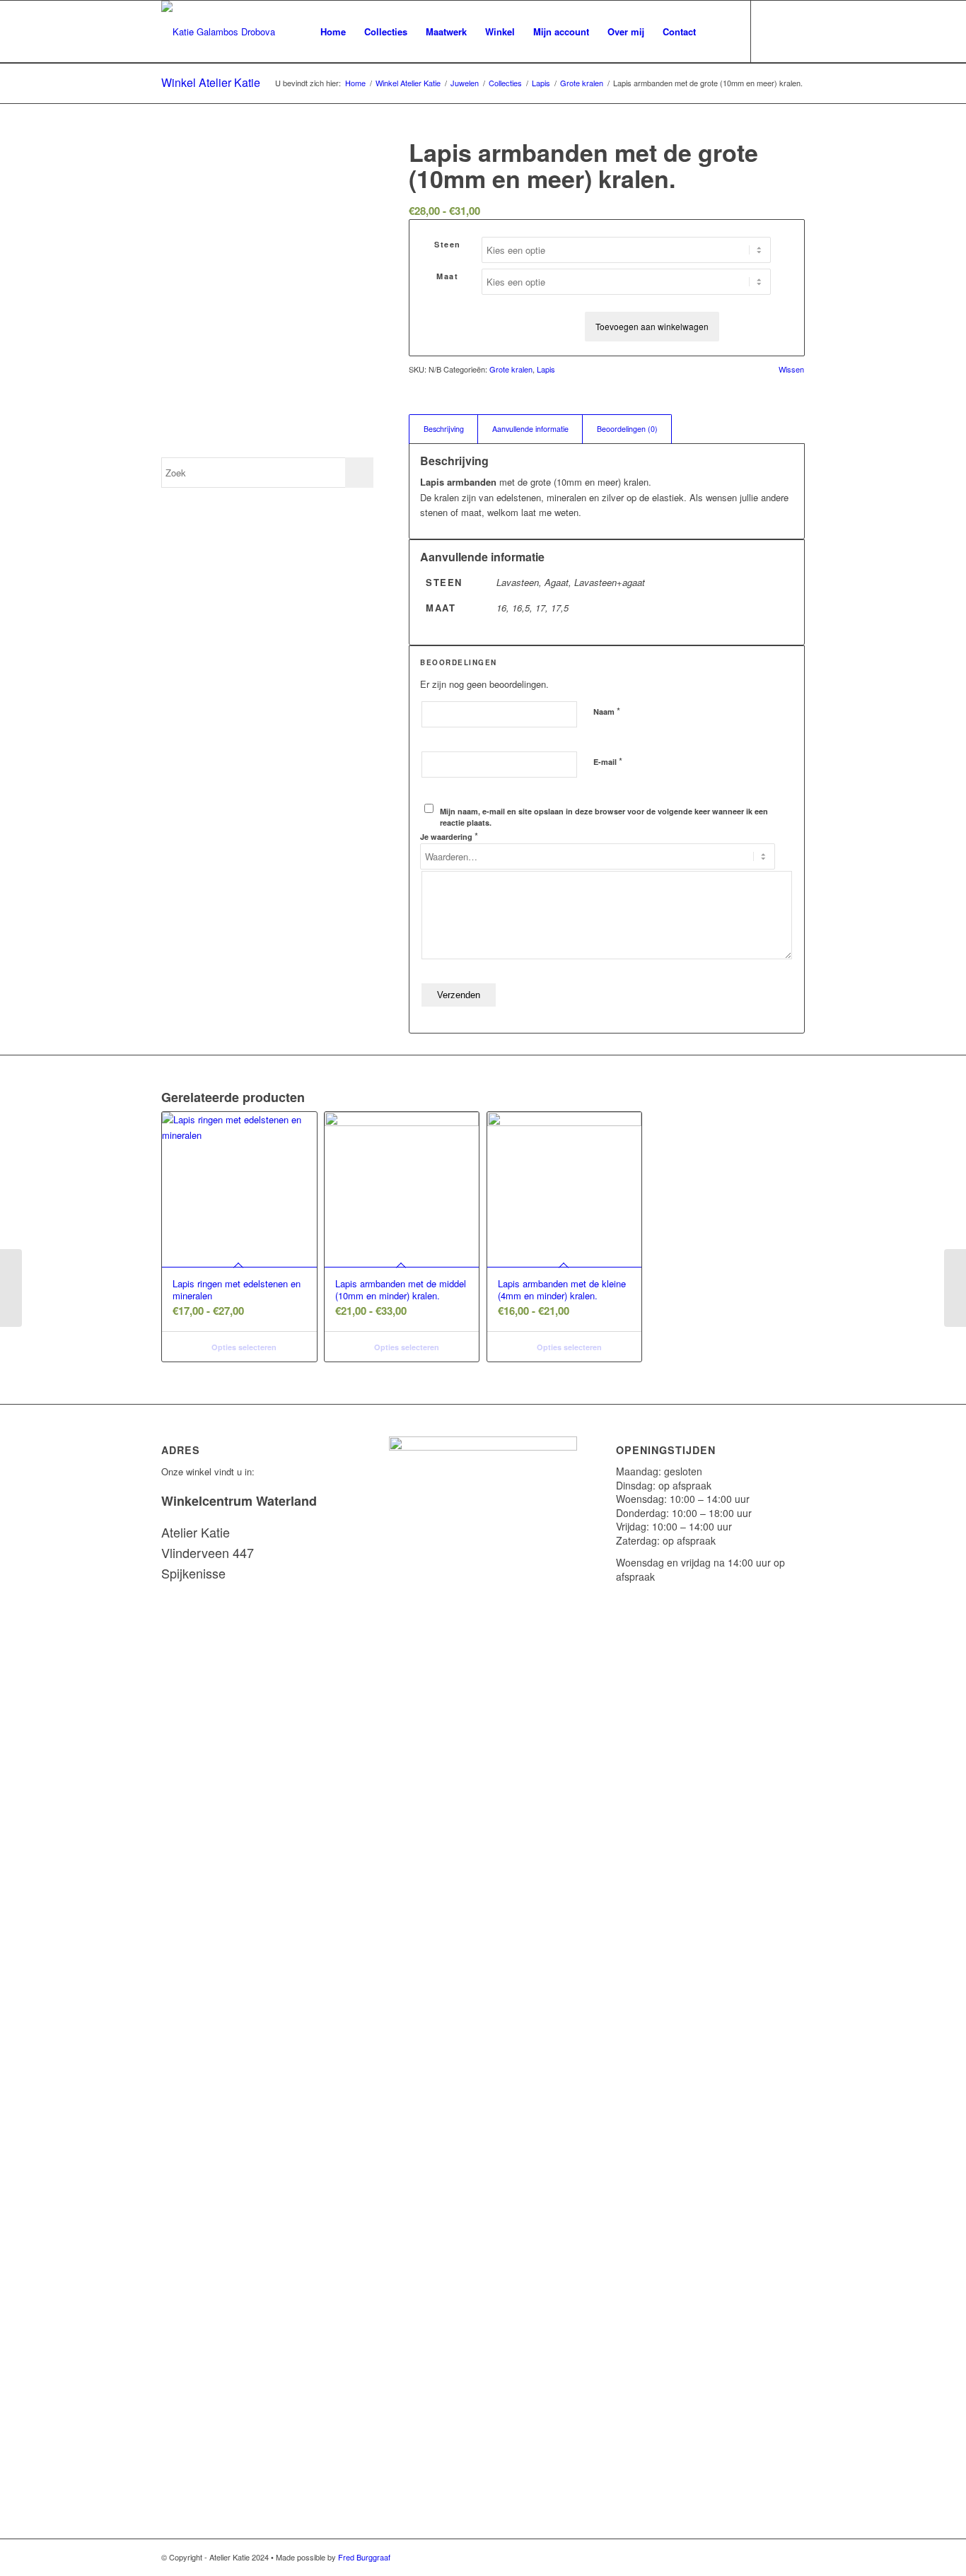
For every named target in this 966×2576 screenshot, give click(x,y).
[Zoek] (719, 32)
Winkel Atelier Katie (211, 82)
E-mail (608, 761)
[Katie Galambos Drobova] (218, 32)
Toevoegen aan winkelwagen (652, 326)
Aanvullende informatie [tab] (530, 429)
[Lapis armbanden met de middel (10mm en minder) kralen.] (955, 1288)
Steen (448, 244)
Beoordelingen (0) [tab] (627, 429)
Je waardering (449, 836)
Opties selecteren (243, 1347)
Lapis (546, 369)
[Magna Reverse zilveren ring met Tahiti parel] (11, 1288)
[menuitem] (333, 32)
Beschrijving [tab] (444, 429)
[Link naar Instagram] (773, 31)
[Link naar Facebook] (794, 31)
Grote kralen (511, 369)
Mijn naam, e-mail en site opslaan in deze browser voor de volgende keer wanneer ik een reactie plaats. (604, 817)
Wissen (791, 369)
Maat (447, 276)
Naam (607, 711)
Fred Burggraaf (364, 2557)
